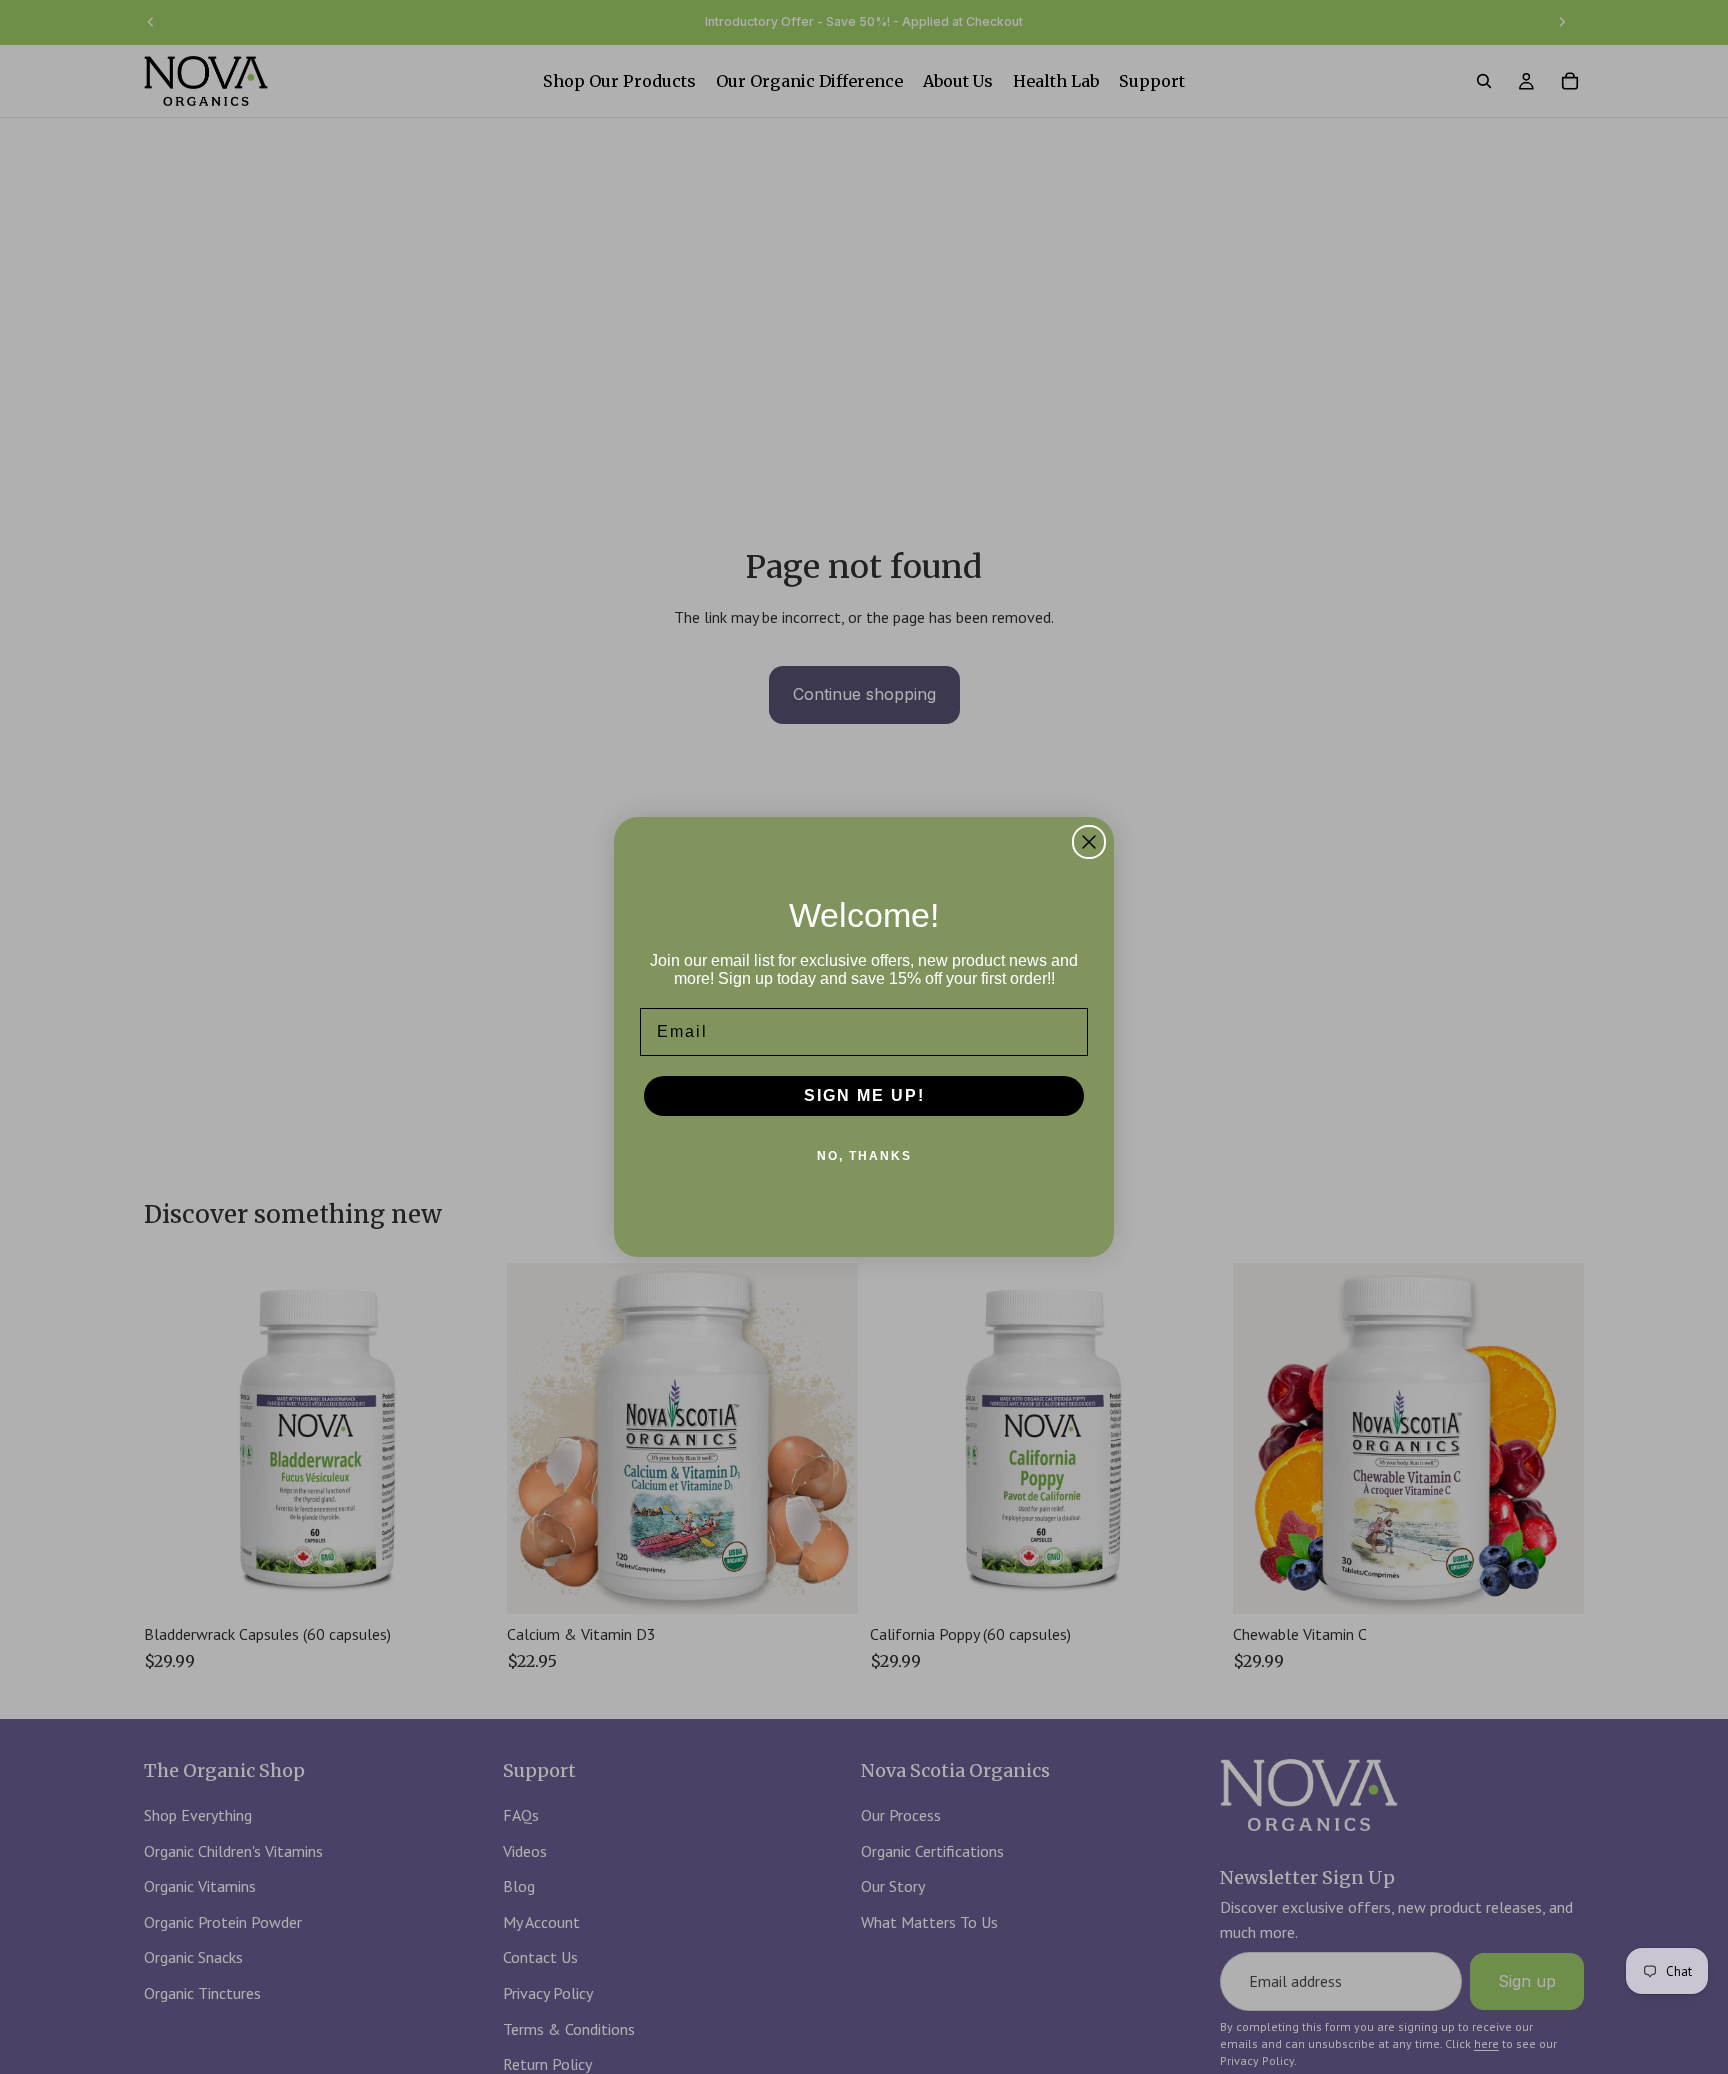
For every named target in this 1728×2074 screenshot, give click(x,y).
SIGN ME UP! (864, 1095)
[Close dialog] (1089, 842)
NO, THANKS (864, 1156)
